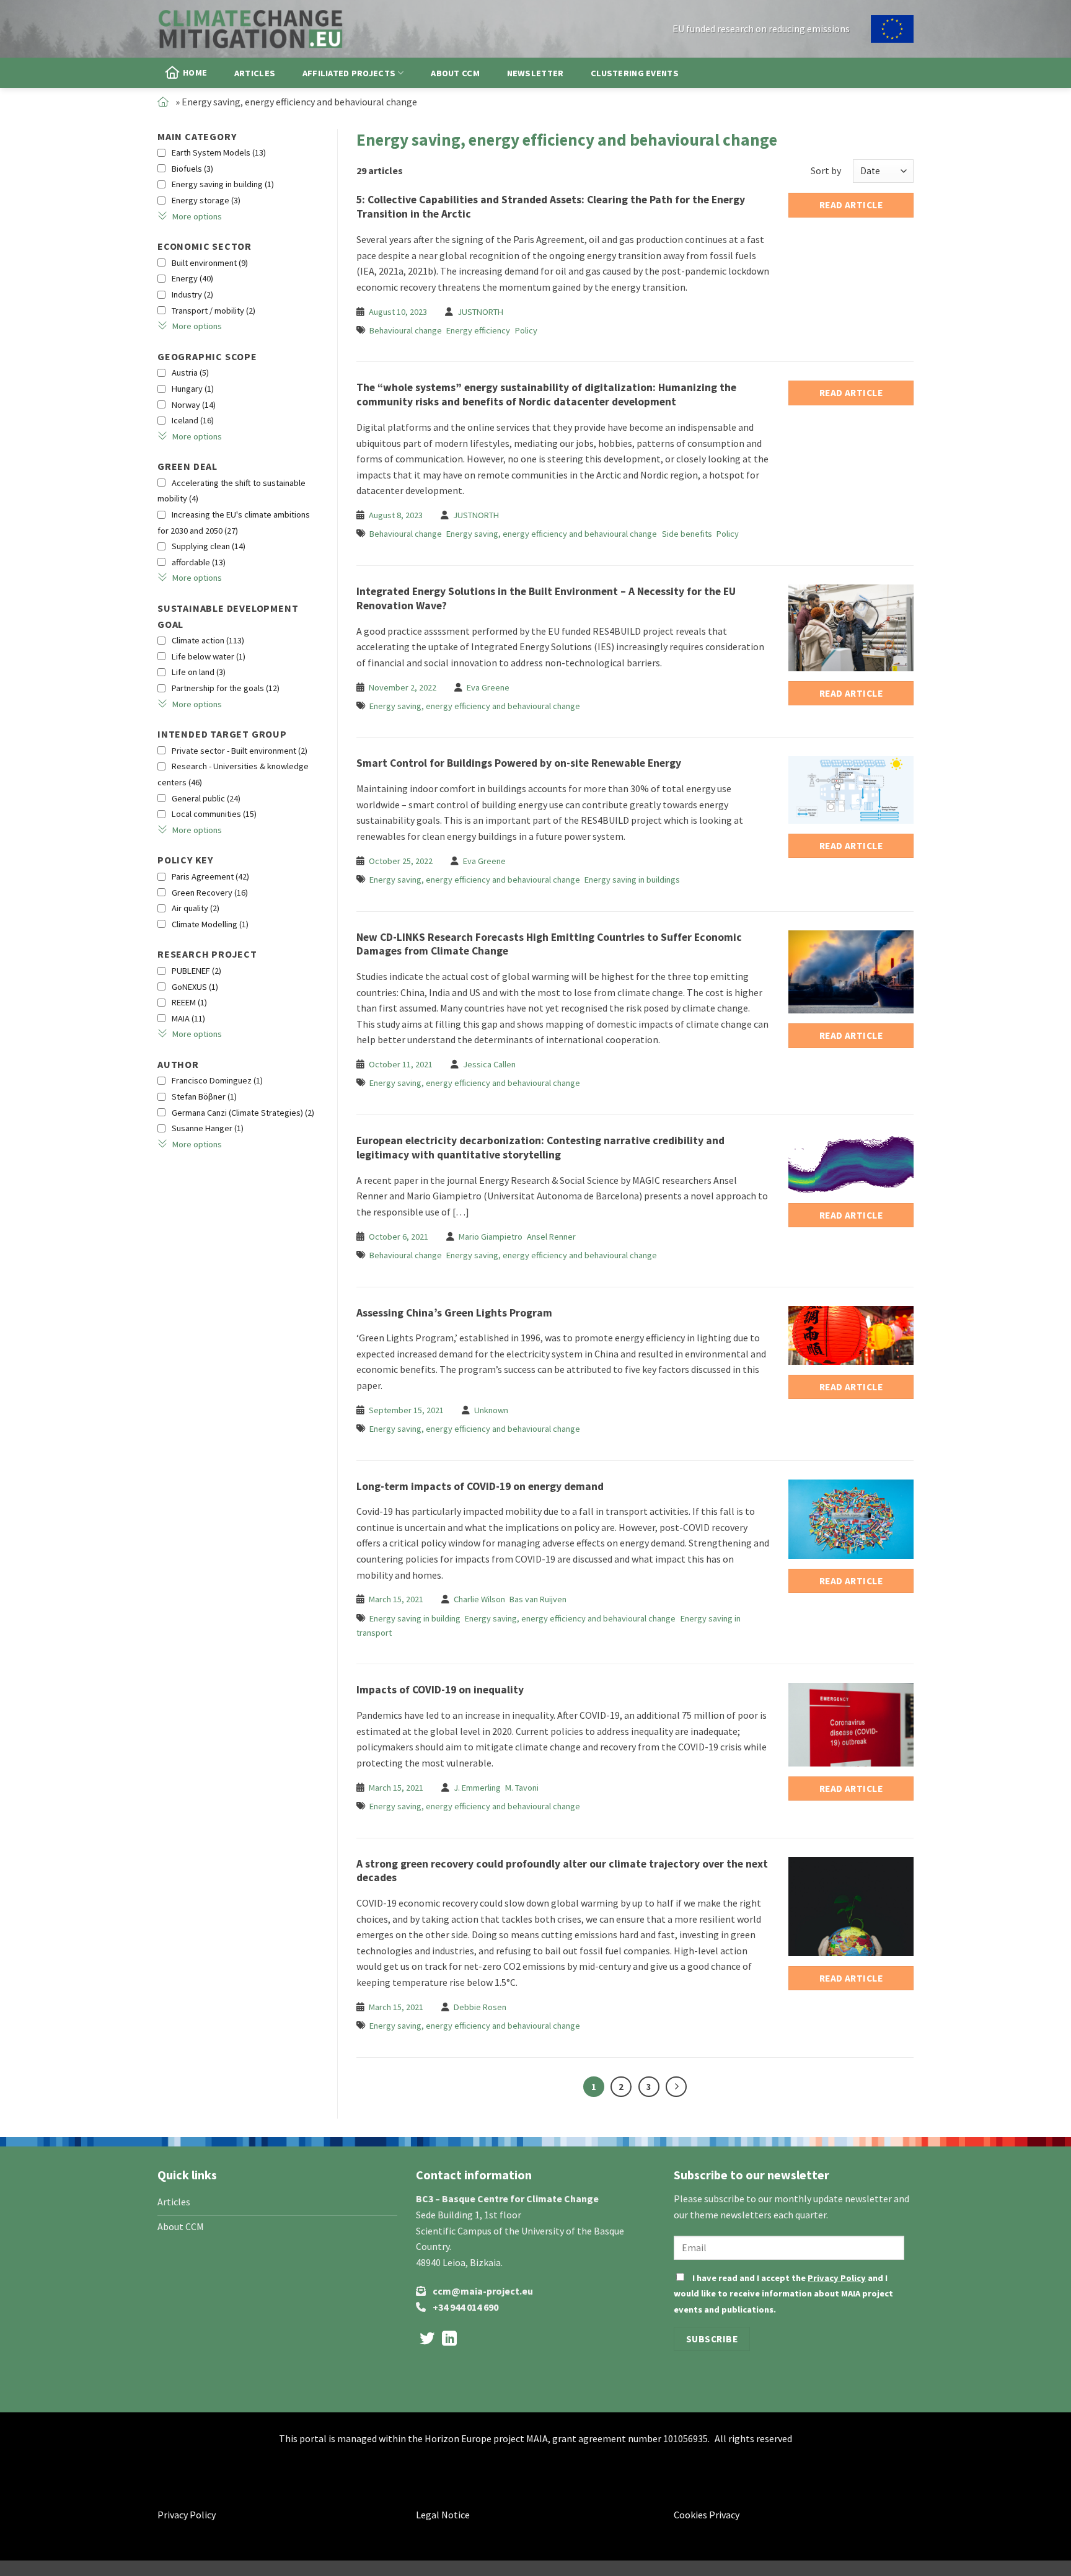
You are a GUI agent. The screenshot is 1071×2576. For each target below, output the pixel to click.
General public (206, 798)
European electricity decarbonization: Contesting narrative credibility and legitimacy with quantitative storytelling (540, 1148)
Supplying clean (209, 546)
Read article (851, 205)
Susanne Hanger (208, 1128)
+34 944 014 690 (465, 2307)
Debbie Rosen (480, 2007)
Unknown (491, 1410)
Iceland (193, 420)
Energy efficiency (478, 330)
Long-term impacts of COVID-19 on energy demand (480, 1486)
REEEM (189, 1002)
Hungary (193, 389)
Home (195, 73)
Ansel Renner (551, 1237)
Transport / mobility (214, 311)
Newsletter (535, 73)
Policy (526, 330)
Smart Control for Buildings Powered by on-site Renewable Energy (519, 763)
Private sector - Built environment (240, 751)
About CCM (455, 73)
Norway (194, 405)
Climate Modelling (210, 924)
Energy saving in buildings (632, 880)
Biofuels (192, 169)
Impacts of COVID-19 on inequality (440, 1690)
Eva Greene (488, 687)
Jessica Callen (489, 1064)
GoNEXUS (195, 987)
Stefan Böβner (204, 1096)
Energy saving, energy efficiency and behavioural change (552, 534)
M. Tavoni (522, 1788)
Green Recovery (210, 893)
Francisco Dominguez (217, 1080)
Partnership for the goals (226, 688)
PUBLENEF (196, 971)
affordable (199, 562)
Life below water (209, 656)
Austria (190, 373)
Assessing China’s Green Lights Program (454, 1313)
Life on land (199, 672)
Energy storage (206, 200)
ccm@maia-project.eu (483, 2291)
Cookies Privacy (707, 2515)
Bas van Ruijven (538, 1599)
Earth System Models (219, 152)
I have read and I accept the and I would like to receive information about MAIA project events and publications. (783, 2294)
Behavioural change (406, 330)
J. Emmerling (477, 1788)
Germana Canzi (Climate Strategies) (243, 1113)
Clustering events (635, 73)
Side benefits (687, 534)
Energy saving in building (223, 184)
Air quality (196, 908)
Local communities (214, 814)
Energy (192, 278)
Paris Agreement (210, 876)
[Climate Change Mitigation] (250, 29)
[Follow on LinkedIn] (449, 2340)
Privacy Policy (837, 2278)
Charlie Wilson (479, 1599)
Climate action (208, 640)
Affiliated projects (349, 73)
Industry (192, 294)
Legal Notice (443, 2515)
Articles (255, 73)
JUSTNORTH (480, 312)
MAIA (188, 1018)
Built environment (210, 263)
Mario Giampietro (491, 1237)
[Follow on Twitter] (427, 2340)
